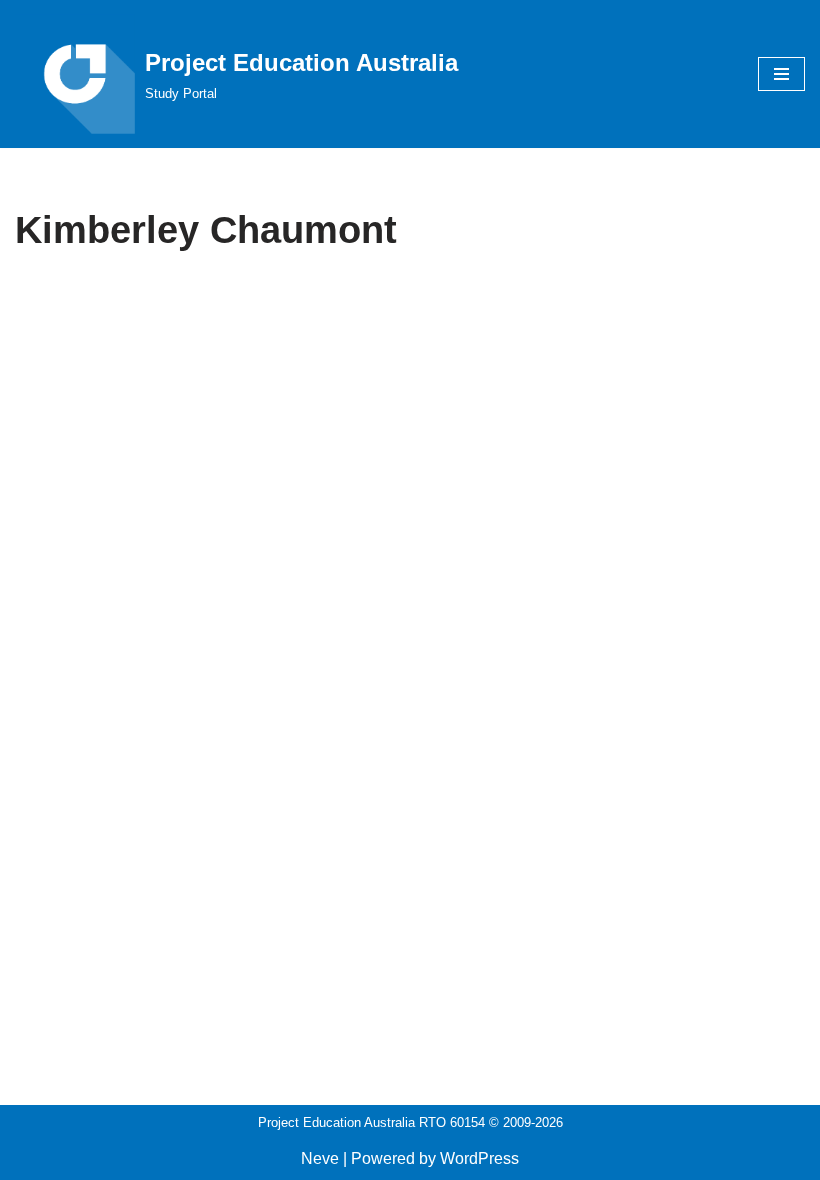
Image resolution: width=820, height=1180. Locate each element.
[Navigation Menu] (781, 74)
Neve (320, 1158)
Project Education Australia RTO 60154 (371, 1122)
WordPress (479, 1158)
